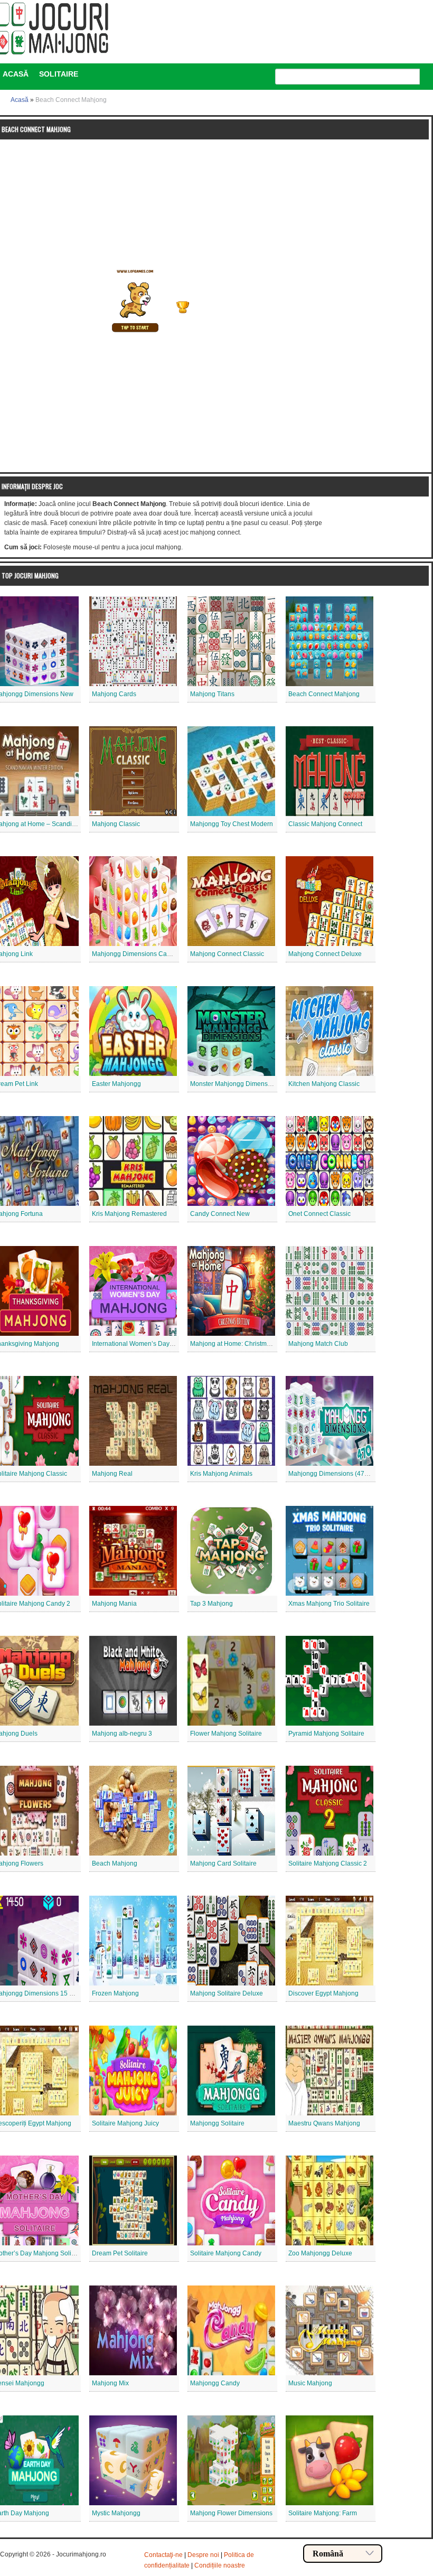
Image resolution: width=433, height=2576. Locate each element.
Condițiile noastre (220, 2565)
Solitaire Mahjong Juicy (125, 2123)
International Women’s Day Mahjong (144, 1344)
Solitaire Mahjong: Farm (323, 2513)
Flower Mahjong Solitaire (226, 1734)
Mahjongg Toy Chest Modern (232, 824)
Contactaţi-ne (163, 2555)
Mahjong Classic (116, 824)
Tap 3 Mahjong (211, 1604)
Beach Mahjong (115, 1863)
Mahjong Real (112, 1474)
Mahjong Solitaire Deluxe (227, 1993)
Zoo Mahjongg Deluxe (320, 2253)
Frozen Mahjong (115, 1993)
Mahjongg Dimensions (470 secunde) (342, 1474)
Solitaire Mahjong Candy (226, 2253)
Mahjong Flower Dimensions (231, 2513)
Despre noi (203, 2555)
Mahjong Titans (212, 694)
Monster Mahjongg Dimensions (235, 1084)
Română (328, 2554)
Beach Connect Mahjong (324, 694)
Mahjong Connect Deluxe (325, 954)
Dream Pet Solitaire (120, 2253)
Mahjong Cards (114, 694)
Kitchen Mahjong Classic (324, 1084)
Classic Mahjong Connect (325, 824)
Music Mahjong (310, 2383)
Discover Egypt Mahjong (323, 1993)
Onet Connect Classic (319, 1214)
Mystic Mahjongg (116, 2513)
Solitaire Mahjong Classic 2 (328, 1863)
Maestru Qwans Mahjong (324, 2123)
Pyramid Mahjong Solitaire (326, 1734)
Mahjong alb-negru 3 (122, 1734)
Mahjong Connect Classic (227, 954)
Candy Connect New (220, 1214)
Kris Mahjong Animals (221, 1474)
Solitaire (59, 74)
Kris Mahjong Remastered (129, 1214)
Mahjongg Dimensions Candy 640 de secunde (159, 954)
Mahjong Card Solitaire (223, 1863)
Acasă (20, 100)
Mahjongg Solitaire (217, 2123)
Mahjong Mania (114, 1604)
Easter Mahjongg (116, 1084)
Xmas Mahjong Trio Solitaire (329, 1604)
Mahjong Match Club (318, 1344)
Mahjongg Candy (215, 2383)
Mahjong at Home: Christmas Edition (243, 1344)
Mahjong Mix (110, 2383)
